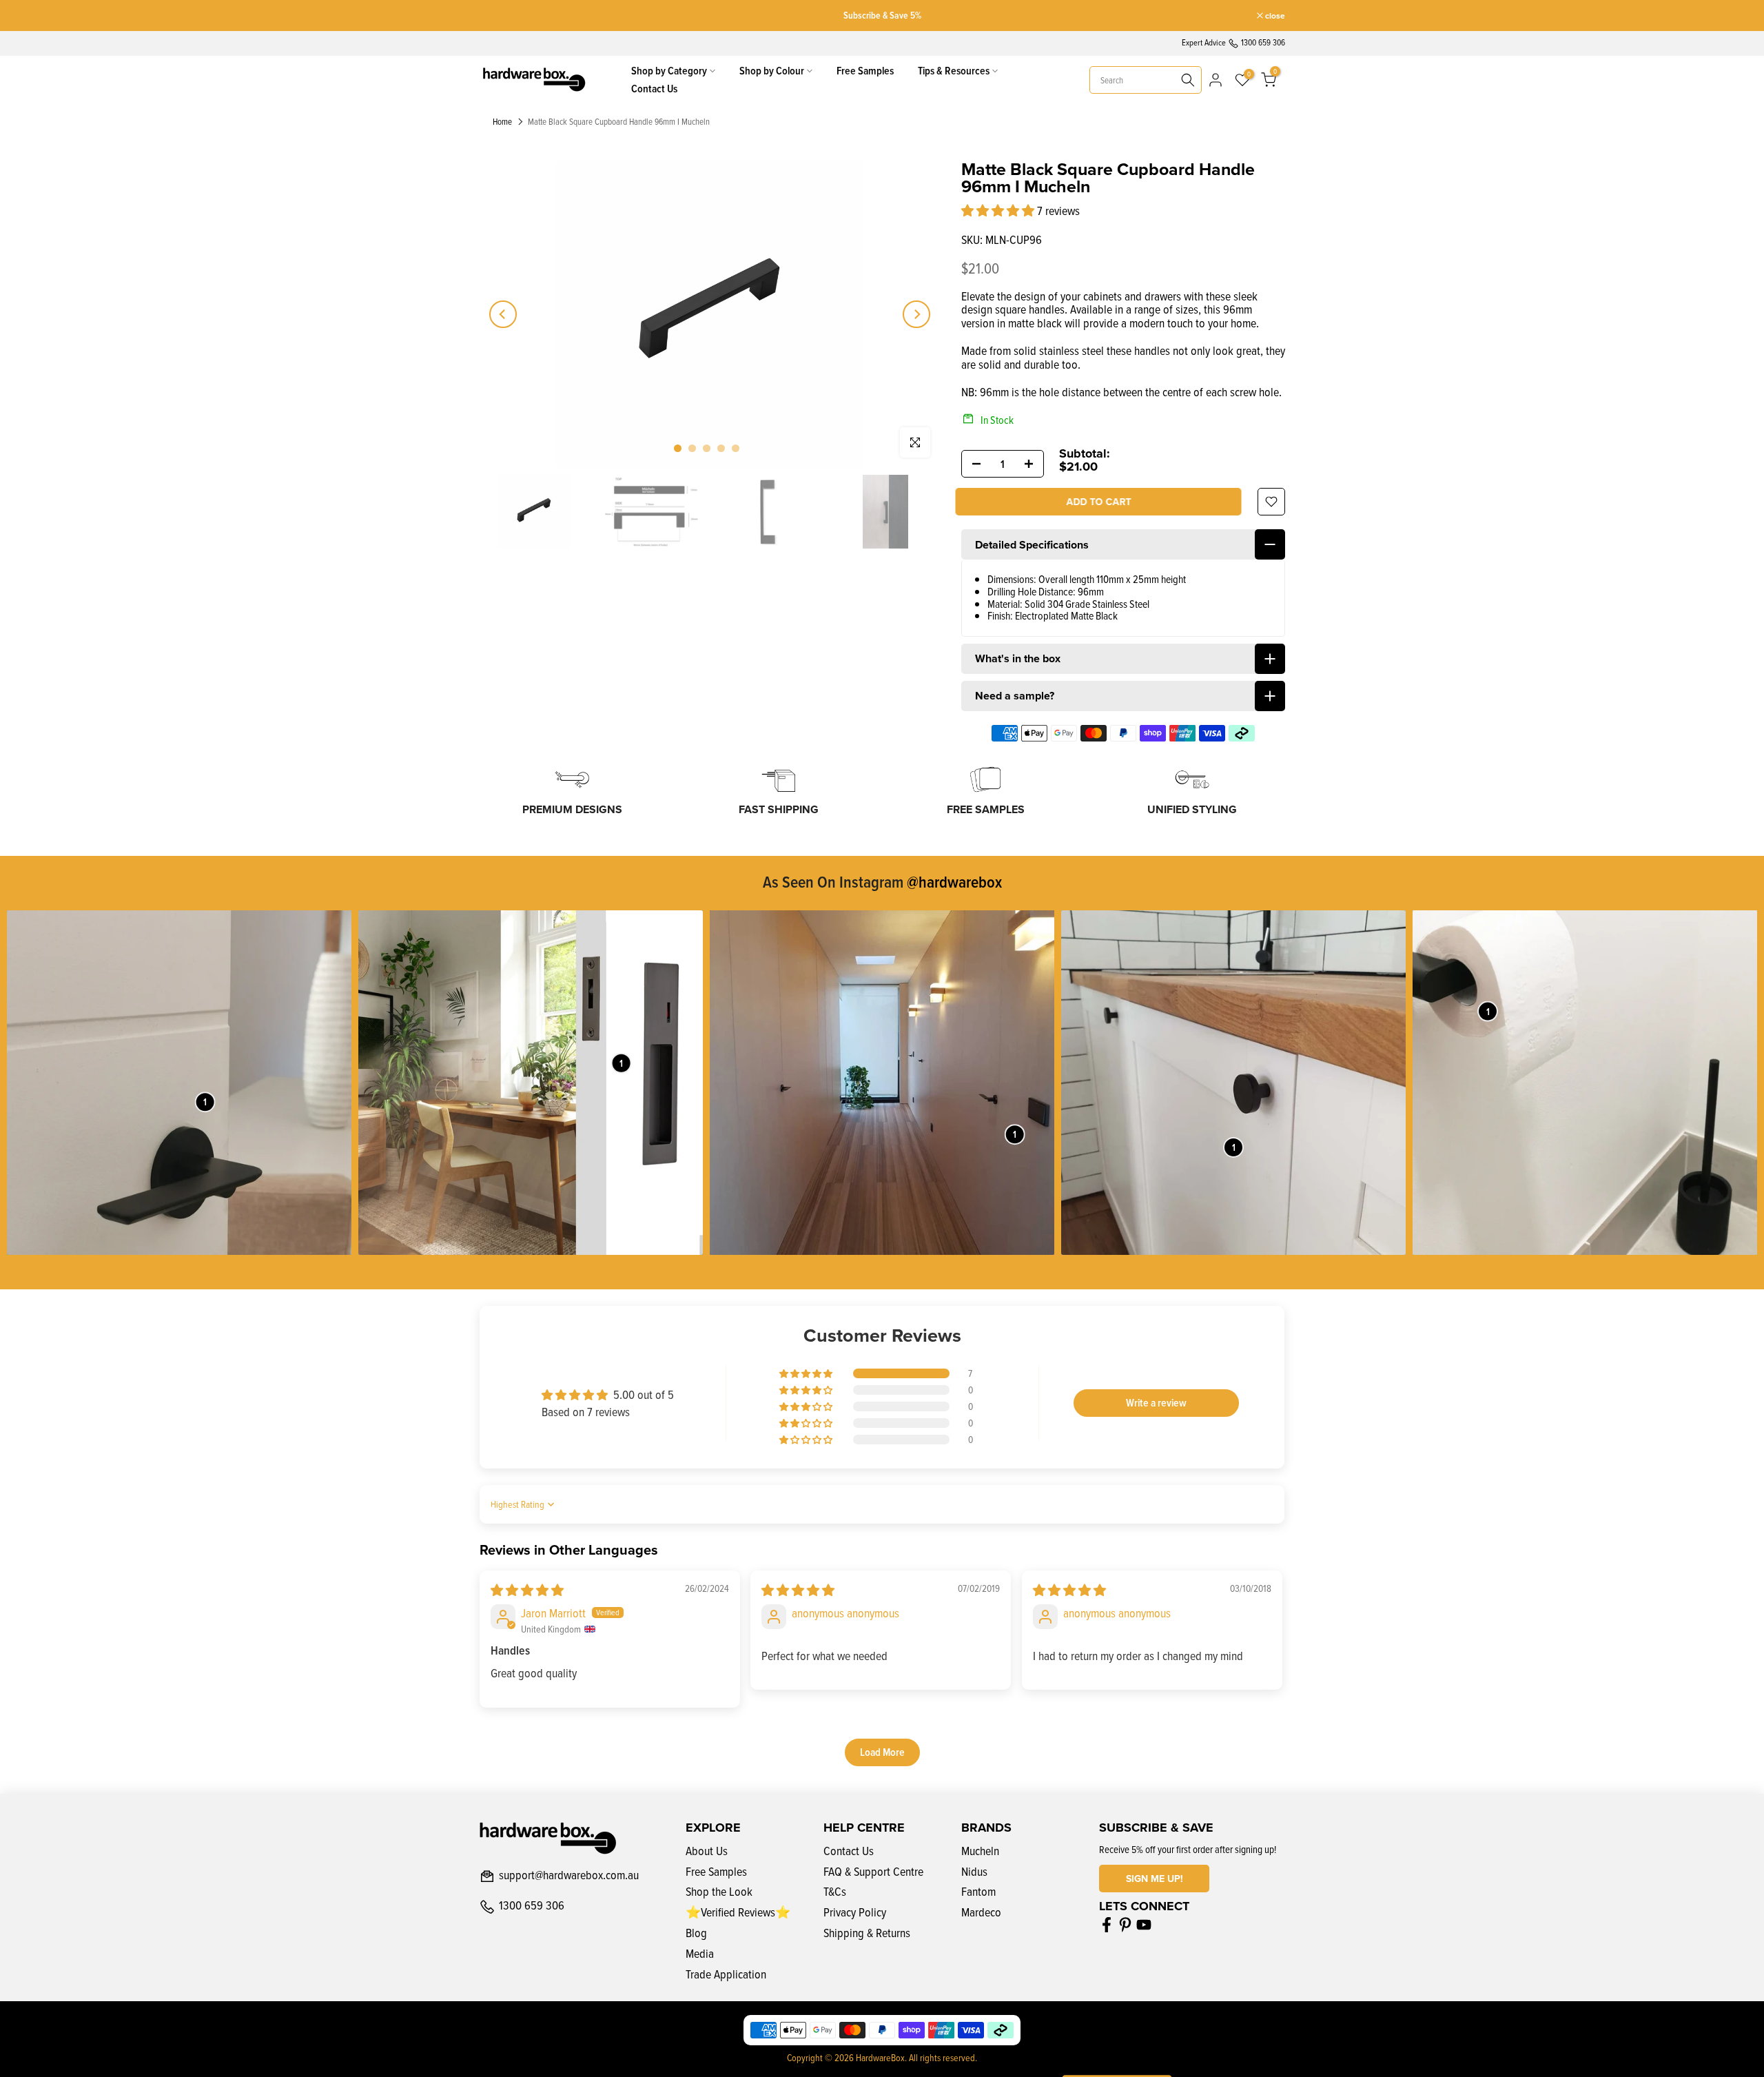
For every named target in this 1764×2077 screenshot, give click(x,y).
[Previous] (503, 314)
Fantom (978, 1891)
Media (700, 1953)
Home (502, 122)
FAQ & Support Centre (873, 1871)
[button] (999, 211)
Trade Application (726, 1974)
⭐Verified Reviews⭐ (738, 1912)
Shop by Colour (772, 71)
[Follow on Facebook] (1107, 1925)
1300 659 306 (532, 1906)
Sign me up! (1155, 1879)
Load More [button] (882, 1752)
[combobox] (1146, 80)
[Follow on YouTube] (1144, 1925)
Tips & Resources (954, 71)
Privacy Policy (855, 1912)
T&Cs (835, 1891)
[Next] (916, 314)
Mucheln (980, 1851)
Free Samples (865, 71)
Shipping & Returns (867, 1933)
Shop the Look (719, 1891)
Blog (696, 1933)
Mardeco (981, 1912)
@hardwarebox (954, 881)
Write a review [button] (1156, 1403)
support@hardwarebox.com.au (569, 1876)
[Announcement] (882, 16)
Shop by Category (669, 71)
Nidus (974, 1871)
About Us (707, 1851)
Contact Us (654, 89)
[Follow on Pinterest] (1125, 1925)
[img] (527, 1590)
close (496, 16)
